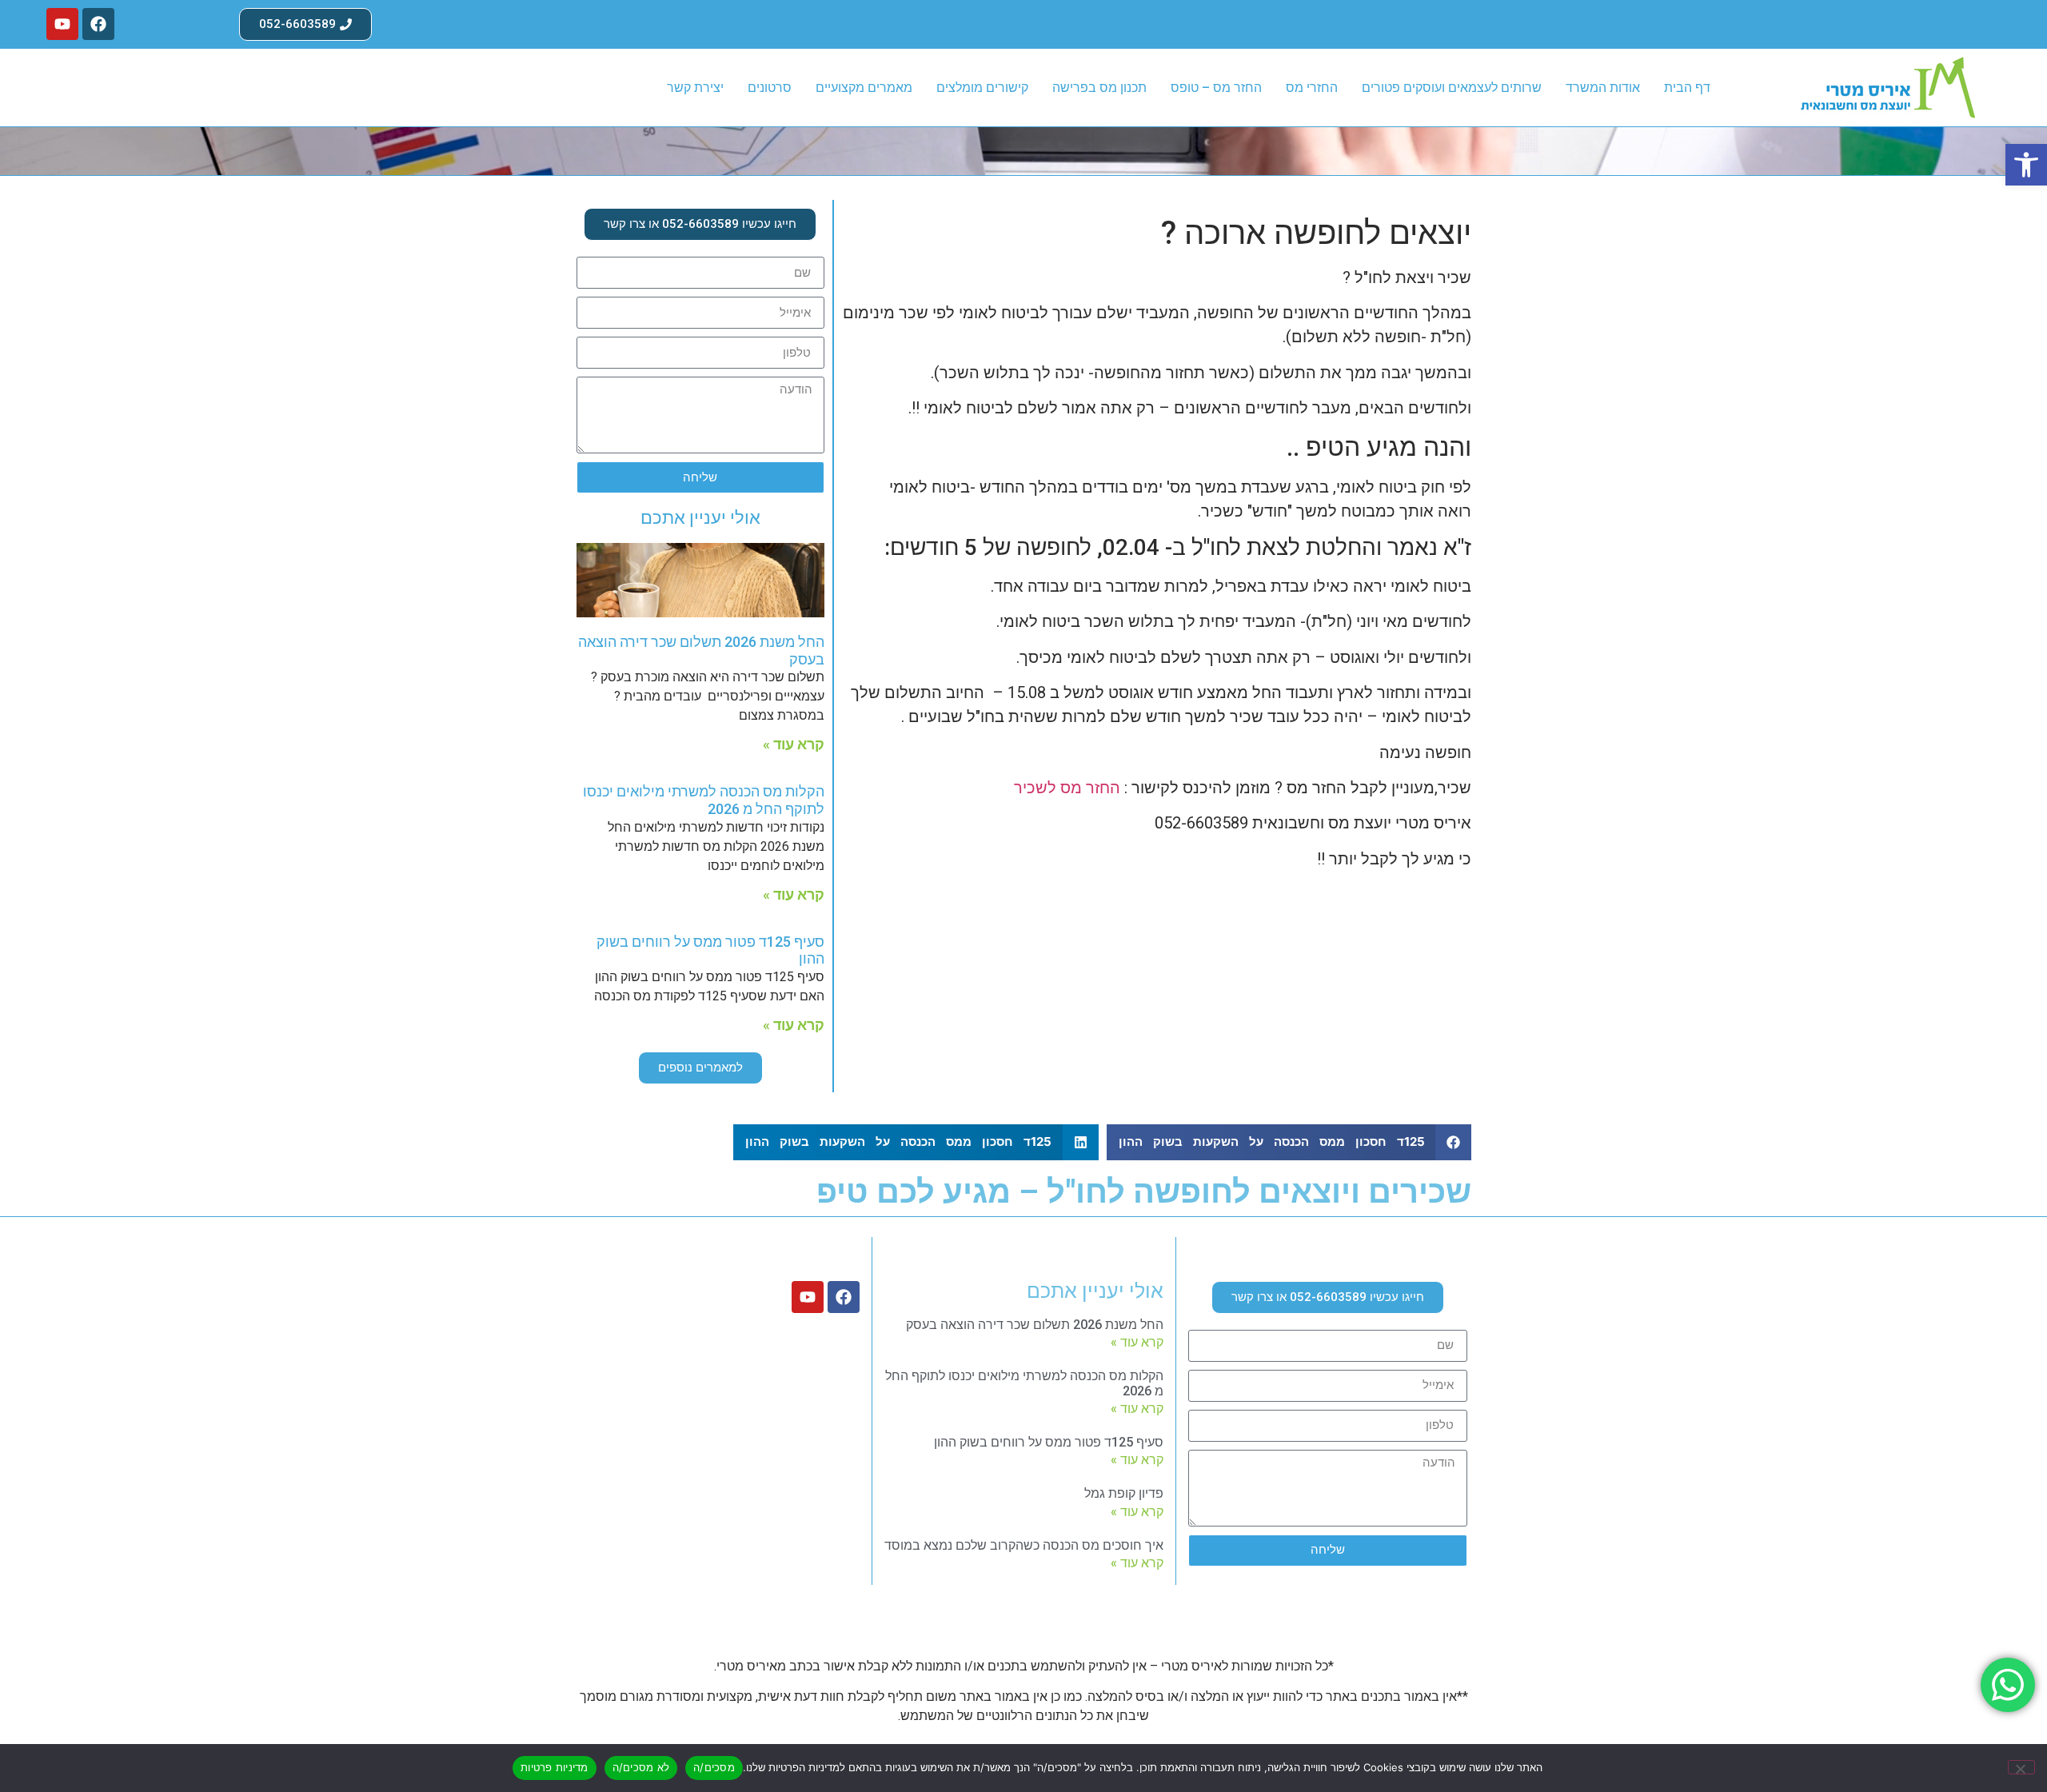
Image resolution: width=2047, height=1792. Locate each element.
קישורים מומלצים (982, 88)
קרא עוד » (794, 744)
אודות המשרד (1603, 88)
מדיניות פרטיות (555, 1767)
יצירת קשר (695, 88)
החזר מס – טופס (1216, 88)
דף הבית (1687, 88)
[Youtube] (62, 24)
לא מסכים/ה (641, 1767)
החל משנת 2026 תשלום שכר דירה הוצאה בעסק (1035, 1325)
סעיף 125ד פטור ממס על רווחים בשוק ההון (1049, 1442)
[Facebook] (98, 24)
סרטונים (770, 88)
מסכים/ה (714, 1767)
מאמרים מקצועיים (864, 88)
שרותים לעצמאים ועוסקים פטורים (1452, 88)
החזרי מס (1312, 88)
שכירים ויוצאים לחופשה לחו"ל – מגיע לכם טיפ (1144, 1192)
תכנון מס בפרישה (1099, 88)
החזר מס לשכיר (1067, 788)
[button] (2026, 165)
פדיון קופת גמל (1124, 1493)
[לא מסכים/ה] (2021, 1767)
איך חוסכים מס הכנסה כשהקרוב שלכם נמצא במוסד (1024, 1545)
